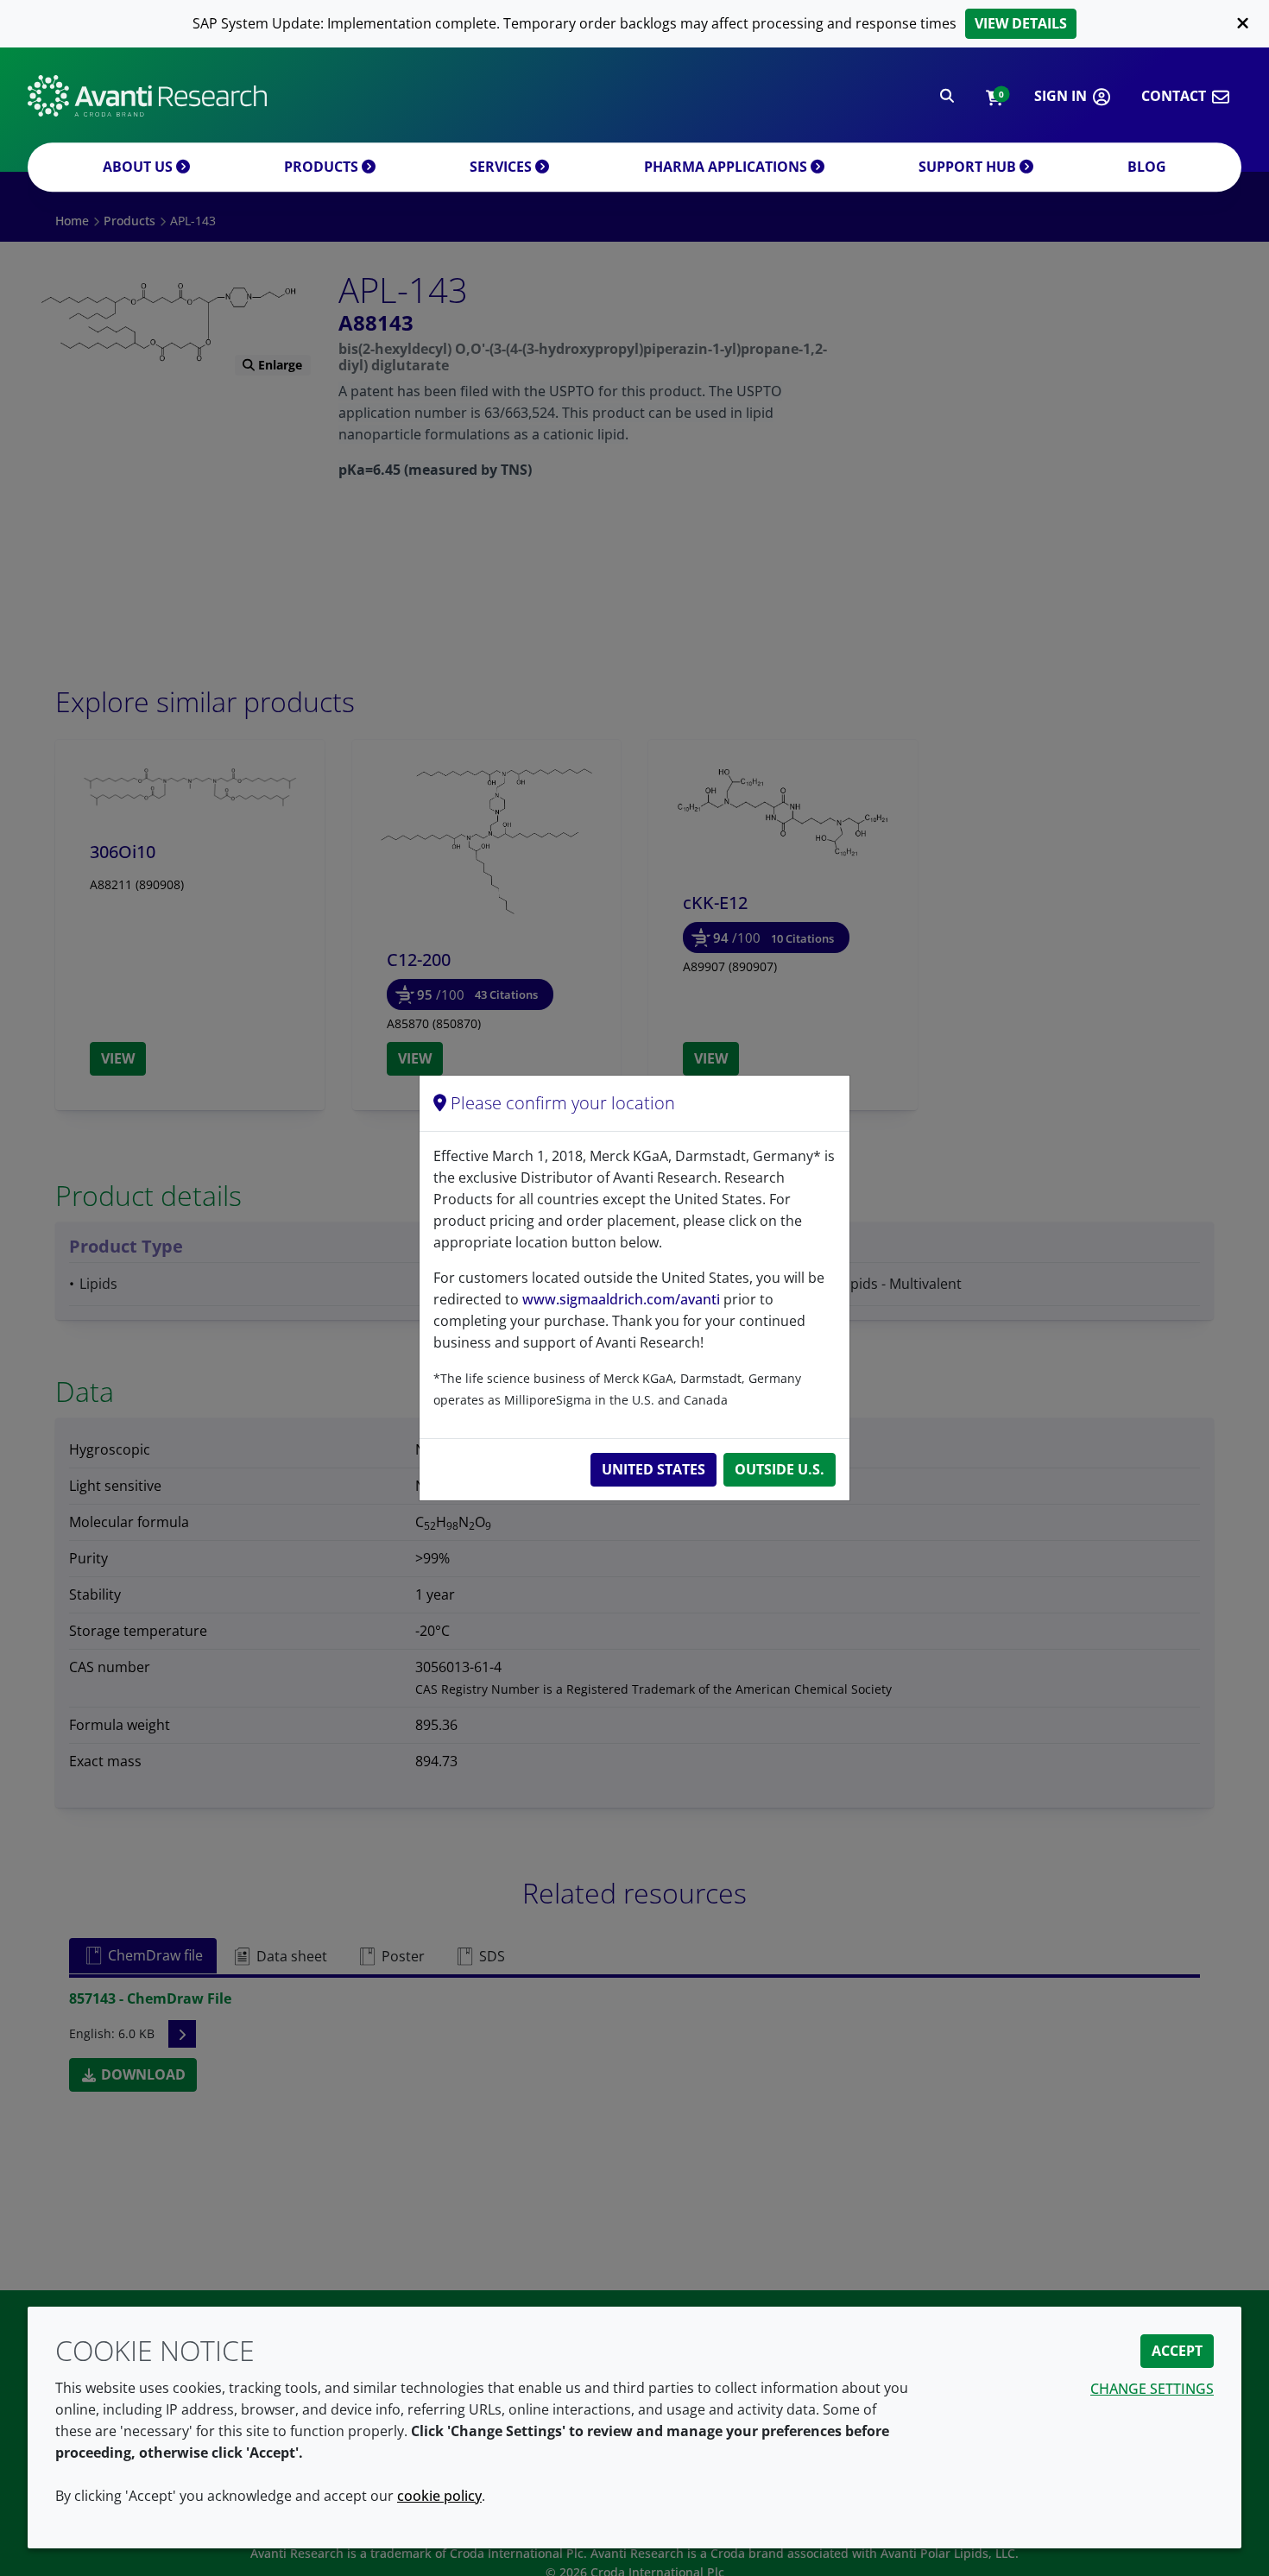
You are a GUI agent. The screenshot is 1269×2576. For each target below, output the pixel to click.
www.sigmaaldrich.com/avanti (621, 1299)
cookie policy (439, 2496)
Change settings (1152, 2389)
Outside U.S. (780, 1469)
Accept (1177, 2351)
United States (653, 1469)
